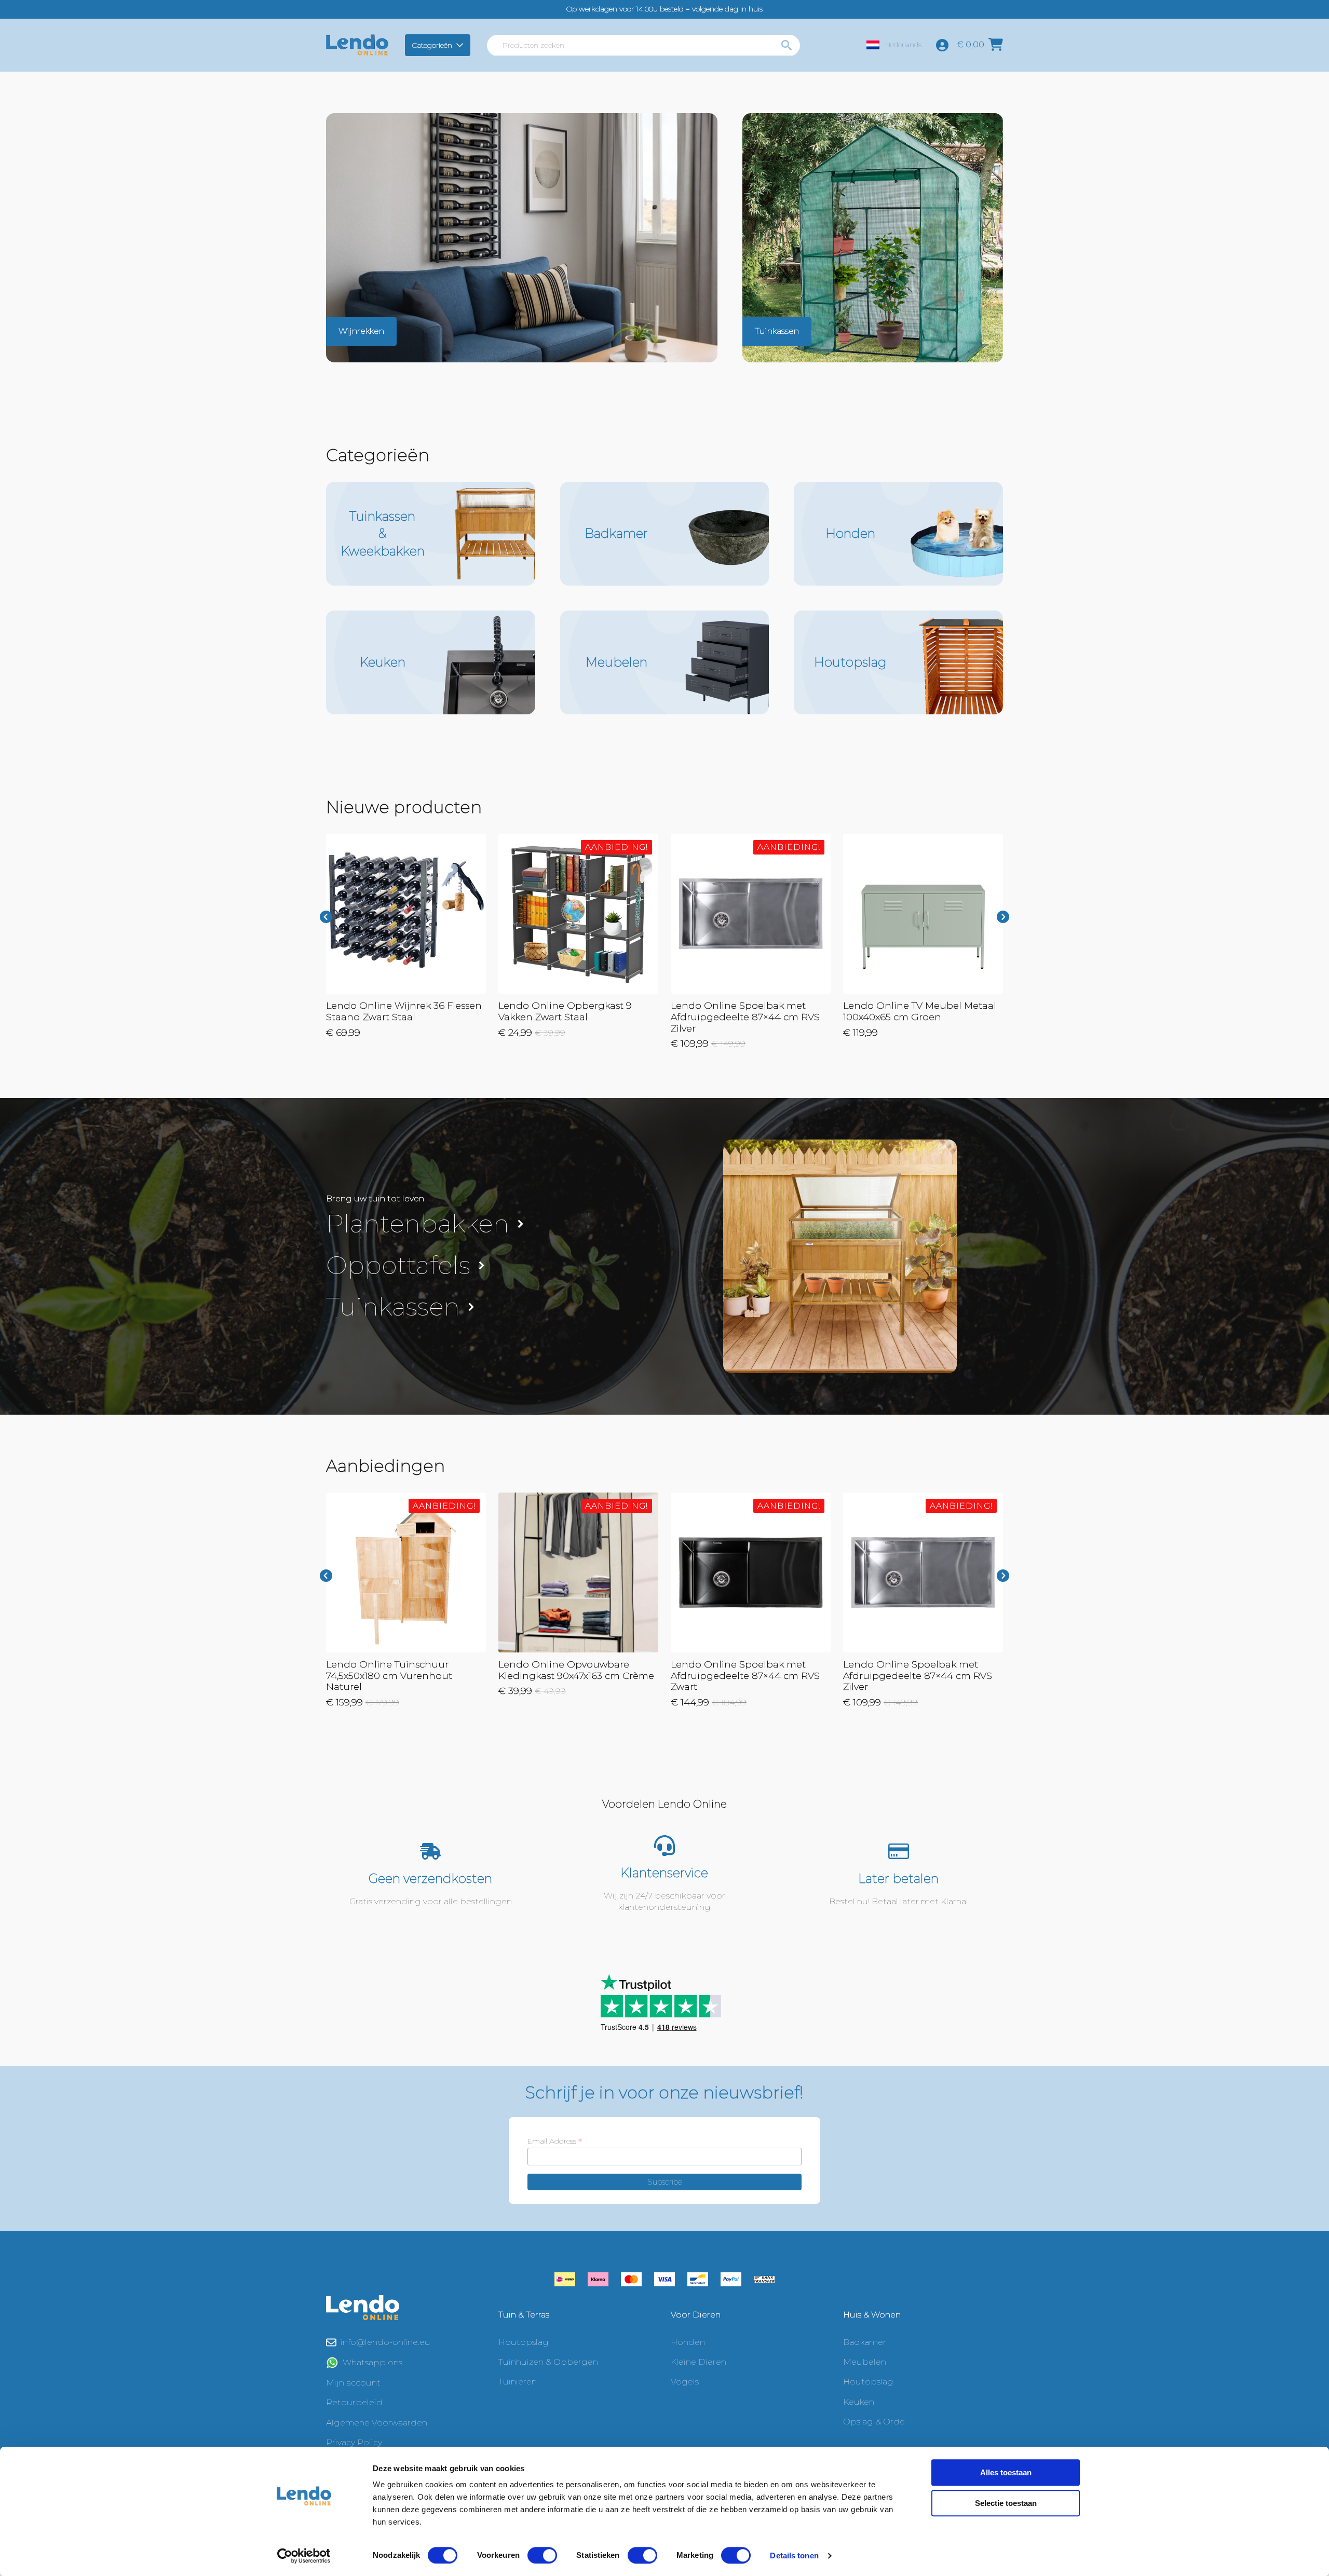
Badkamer (865, 2342)
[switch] (542, 2555)
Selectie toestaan (1006, 2503)
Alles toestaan (1006, 2472)
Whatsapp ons (372, 2362)
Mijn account (353, 2383)
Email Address (555, 2141)
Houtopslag (524, 2342)
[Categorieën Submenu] (461, 45)
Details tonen (794, 2555)
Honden (688, 2342)
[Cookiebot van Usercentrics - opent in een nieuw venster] (304, 2556)
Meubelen (865, 2362)
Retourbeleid (354, 2402)
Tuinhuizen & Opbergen (548, 2362)
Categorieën (432, 45)
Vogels (685, 2382)
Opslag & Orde (874, 2422)
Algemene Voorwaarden (377, 2423)
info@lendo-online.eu (385, 2342)
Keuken (859, 2402)
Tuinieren (518, 2382)
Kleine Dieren (699, 2362)
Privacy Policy (354, 2442)
